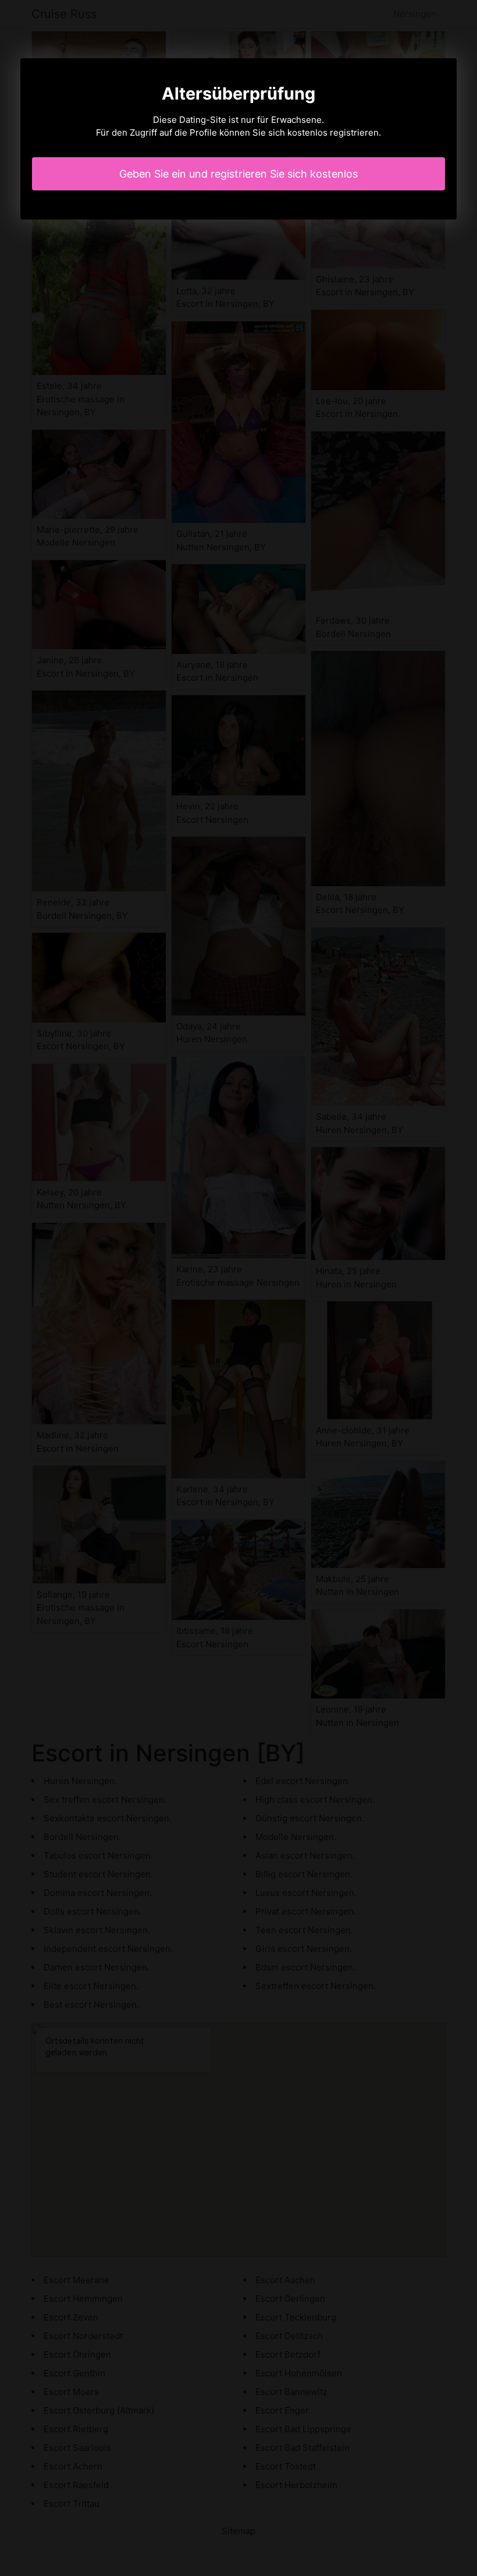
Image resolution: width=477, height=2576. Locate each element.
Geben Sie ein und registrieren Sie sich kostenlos (238, 174)
